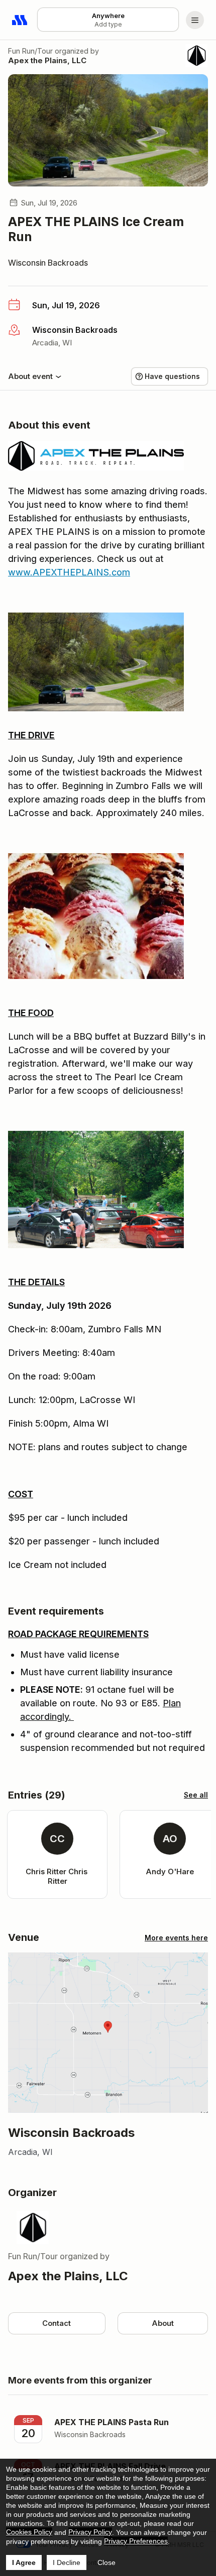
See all (196, 1795)
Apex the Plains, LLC (47, 60)
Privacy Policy (90, 2532)
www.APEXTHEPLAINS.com (69, 572)
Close (106, 2562)
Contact (57, 2323)
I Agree (24, 2562)
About (163, 2323)
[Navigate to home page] (20, 20)
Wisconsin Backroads (48, 263)
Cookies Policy (29, 2532)
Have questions (172, 376)
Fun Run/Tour (30, 51)
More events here (176, 1938)
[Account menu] (195, 20)
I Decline (67, 2562)
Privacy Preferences (136, 2541)
